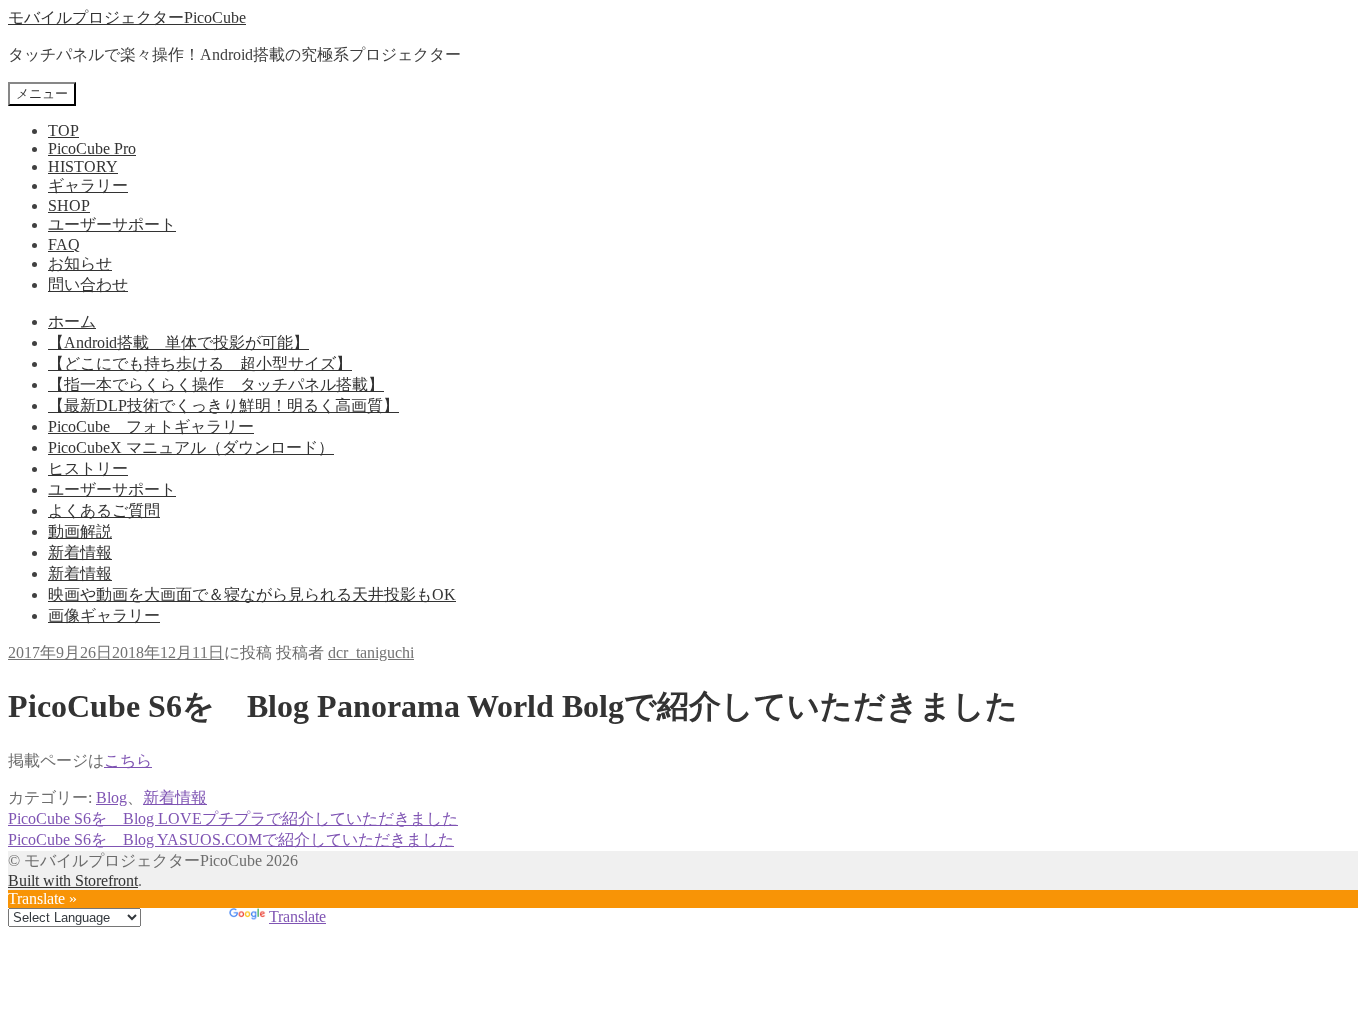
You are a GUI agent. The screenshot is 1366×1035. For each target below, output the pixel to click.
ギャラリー (88, 185)
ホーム (72, 321)
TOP (63, 130)
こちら (128, 760)
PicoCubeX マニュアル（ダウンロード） (191, 447)
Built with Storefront (73, 880)
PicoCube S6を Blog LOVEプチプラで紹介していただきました (233, 818)
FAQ (64, 244)
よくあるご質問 (104, 510)
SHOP (69, 205)
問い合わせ (88, 284)
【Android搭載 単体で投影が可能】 (178, 342)
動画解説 (80, 531)
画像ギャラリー (104, 615)
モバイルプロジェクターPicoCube (127, 17)
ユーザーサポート (112, 224)
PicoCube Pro (92, 148)
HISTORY (83, 166)
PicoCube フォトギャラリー (151, 426)
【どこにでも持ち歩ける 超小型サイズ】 (200, 363)
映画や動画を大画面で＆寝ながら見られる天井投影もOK (252, 594)
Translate (297, 916)
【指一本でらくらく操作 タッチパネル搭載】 (216, 384)
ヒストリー (88, 468)
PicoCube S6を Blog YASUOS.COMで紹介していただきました (231, 839)
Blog (111, 797)
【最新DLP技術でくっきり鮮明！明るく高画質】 (223, 405)
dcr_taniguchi (371, 652)
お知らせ (80, 263)
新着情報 (80, 552)
